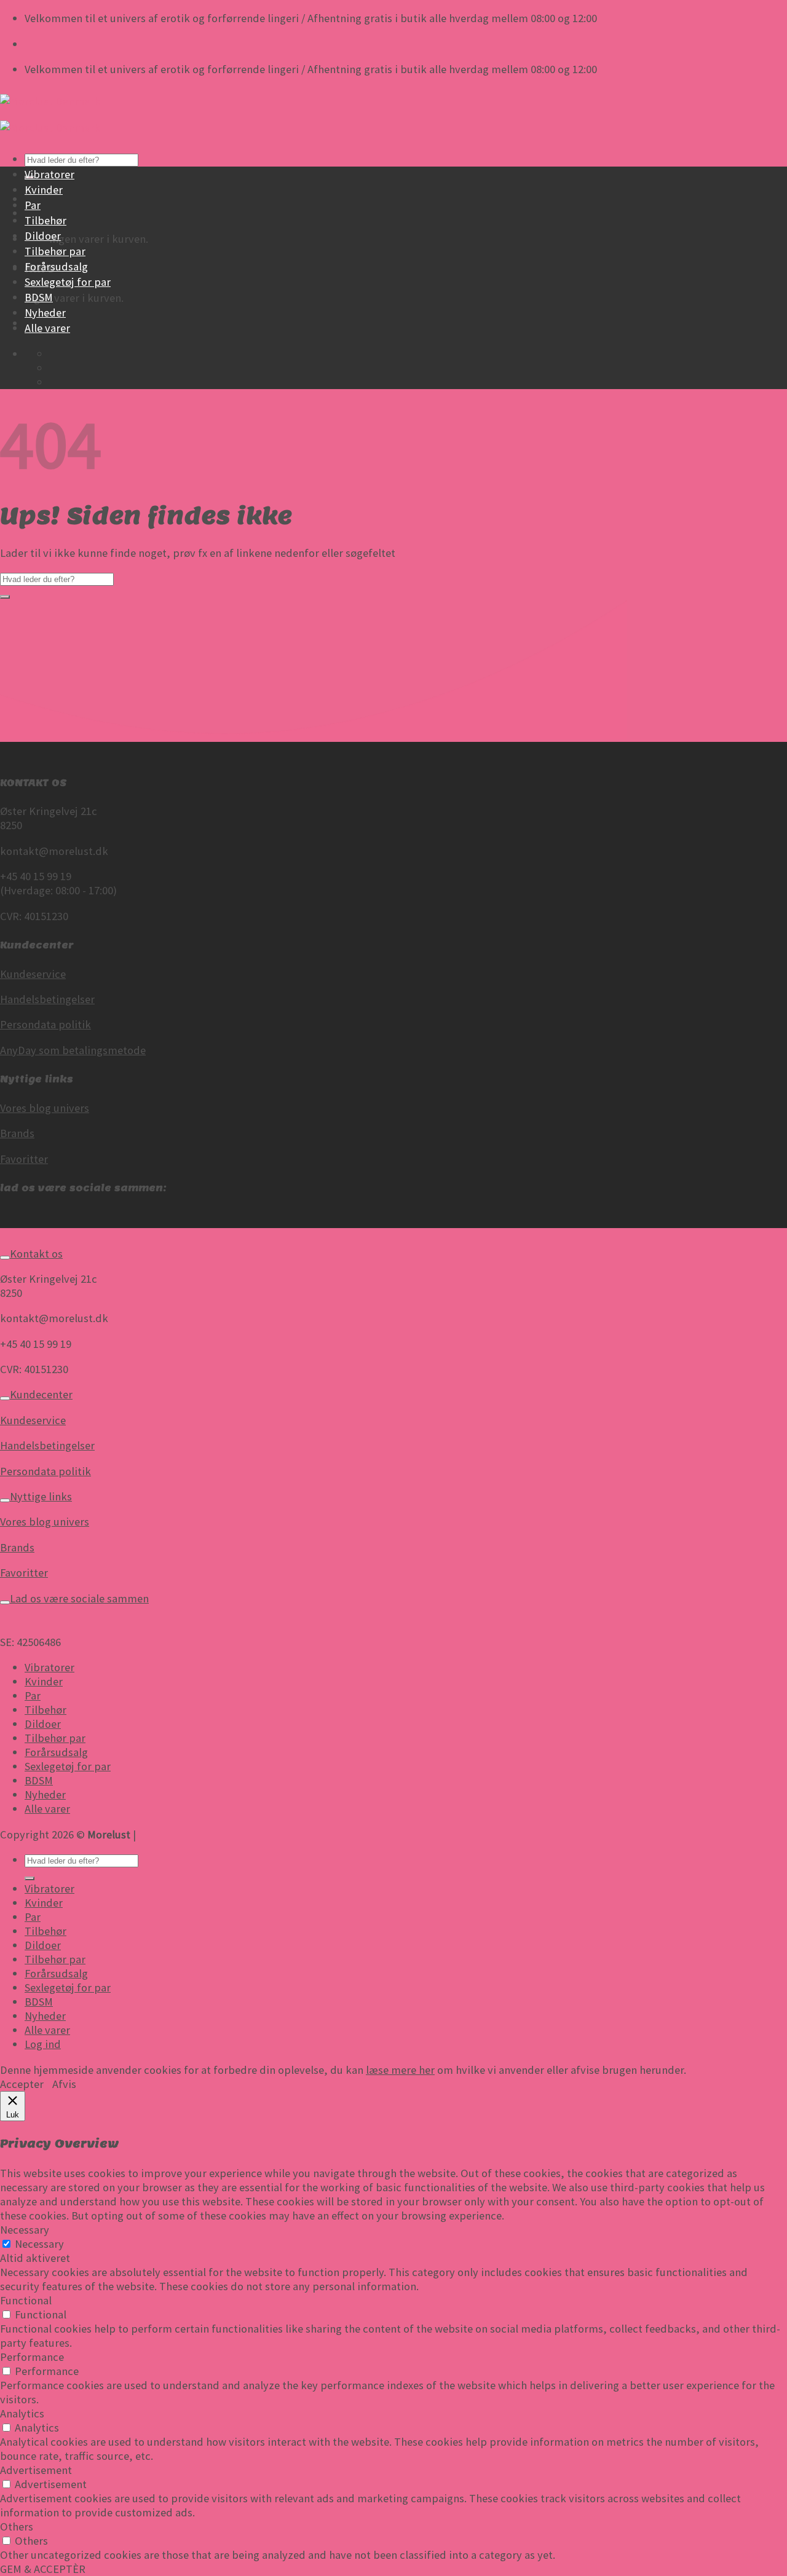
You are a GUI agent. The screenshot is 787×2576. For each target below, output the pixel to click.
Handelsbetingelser (47, 999)
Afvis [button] (64, 2084)
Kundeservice (33, 974)
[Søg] (30, 1878)
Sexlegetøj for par (68, 282)
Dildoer (43, 236)
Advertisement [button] (36, 2470)
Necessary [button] (25, 2230)
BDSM (39, 297)
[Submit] (5, 597)
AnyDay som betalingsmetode (73, 1050)
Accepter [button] (22, 2084)
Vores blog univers (45, 1108)
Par (33, 205)
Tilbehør (45, 220)
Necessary (39, 2244)
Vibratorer (49, 174)
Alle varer (47, 328)
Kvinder (44, 190)
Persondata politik (45, 1024)
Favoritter (24, 1159)
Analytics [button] (22, 2413)
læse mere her (400, 2070)
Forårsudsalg (56, 266)
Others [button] (17, 2527)
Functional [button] (26, 2300)
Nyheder (45, 313)
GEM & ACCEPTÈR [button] (43, 2569)
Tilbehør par (55, 251)
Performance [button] (32, 2357)
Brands (17, 1133)
